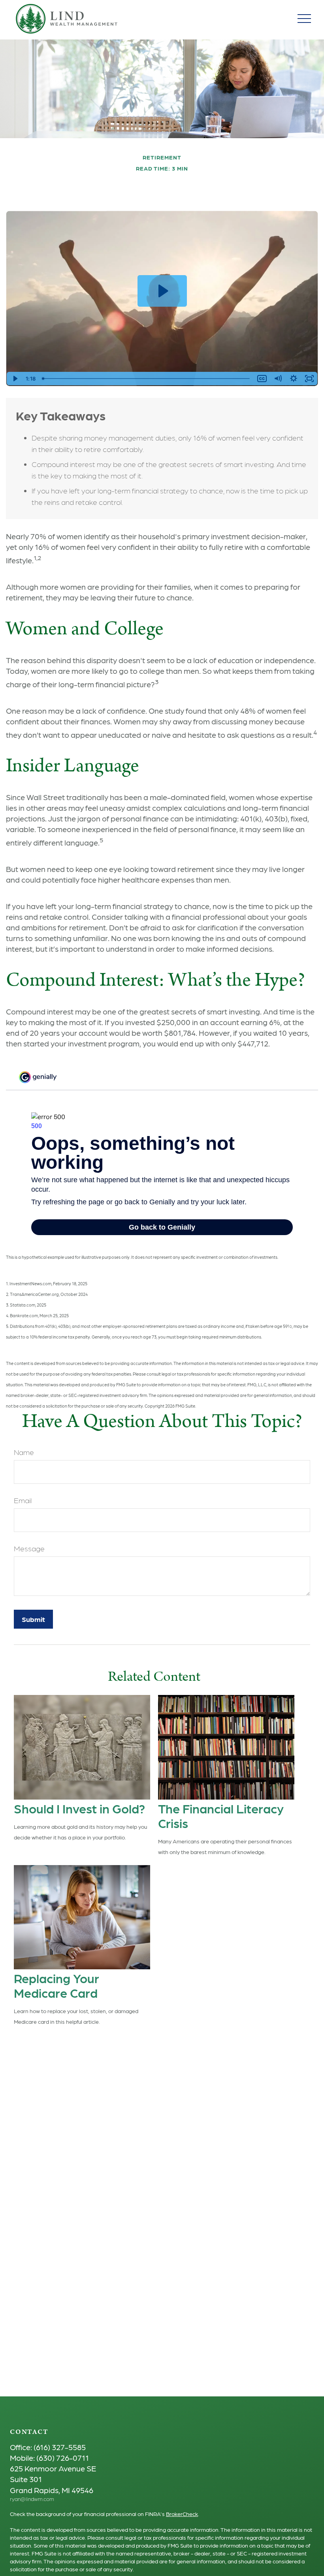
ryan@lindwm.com (32, 2499)
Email (23, 1500)
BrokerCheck (182, 2514)
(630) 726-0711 (63, 2458)
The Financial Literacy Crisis (221, 1815)
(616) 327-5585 (60, 2447)
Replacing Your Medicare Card (57, 1985)
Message (29, 1548)
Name (24, 1452)
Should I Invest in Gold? (79, 1808)
